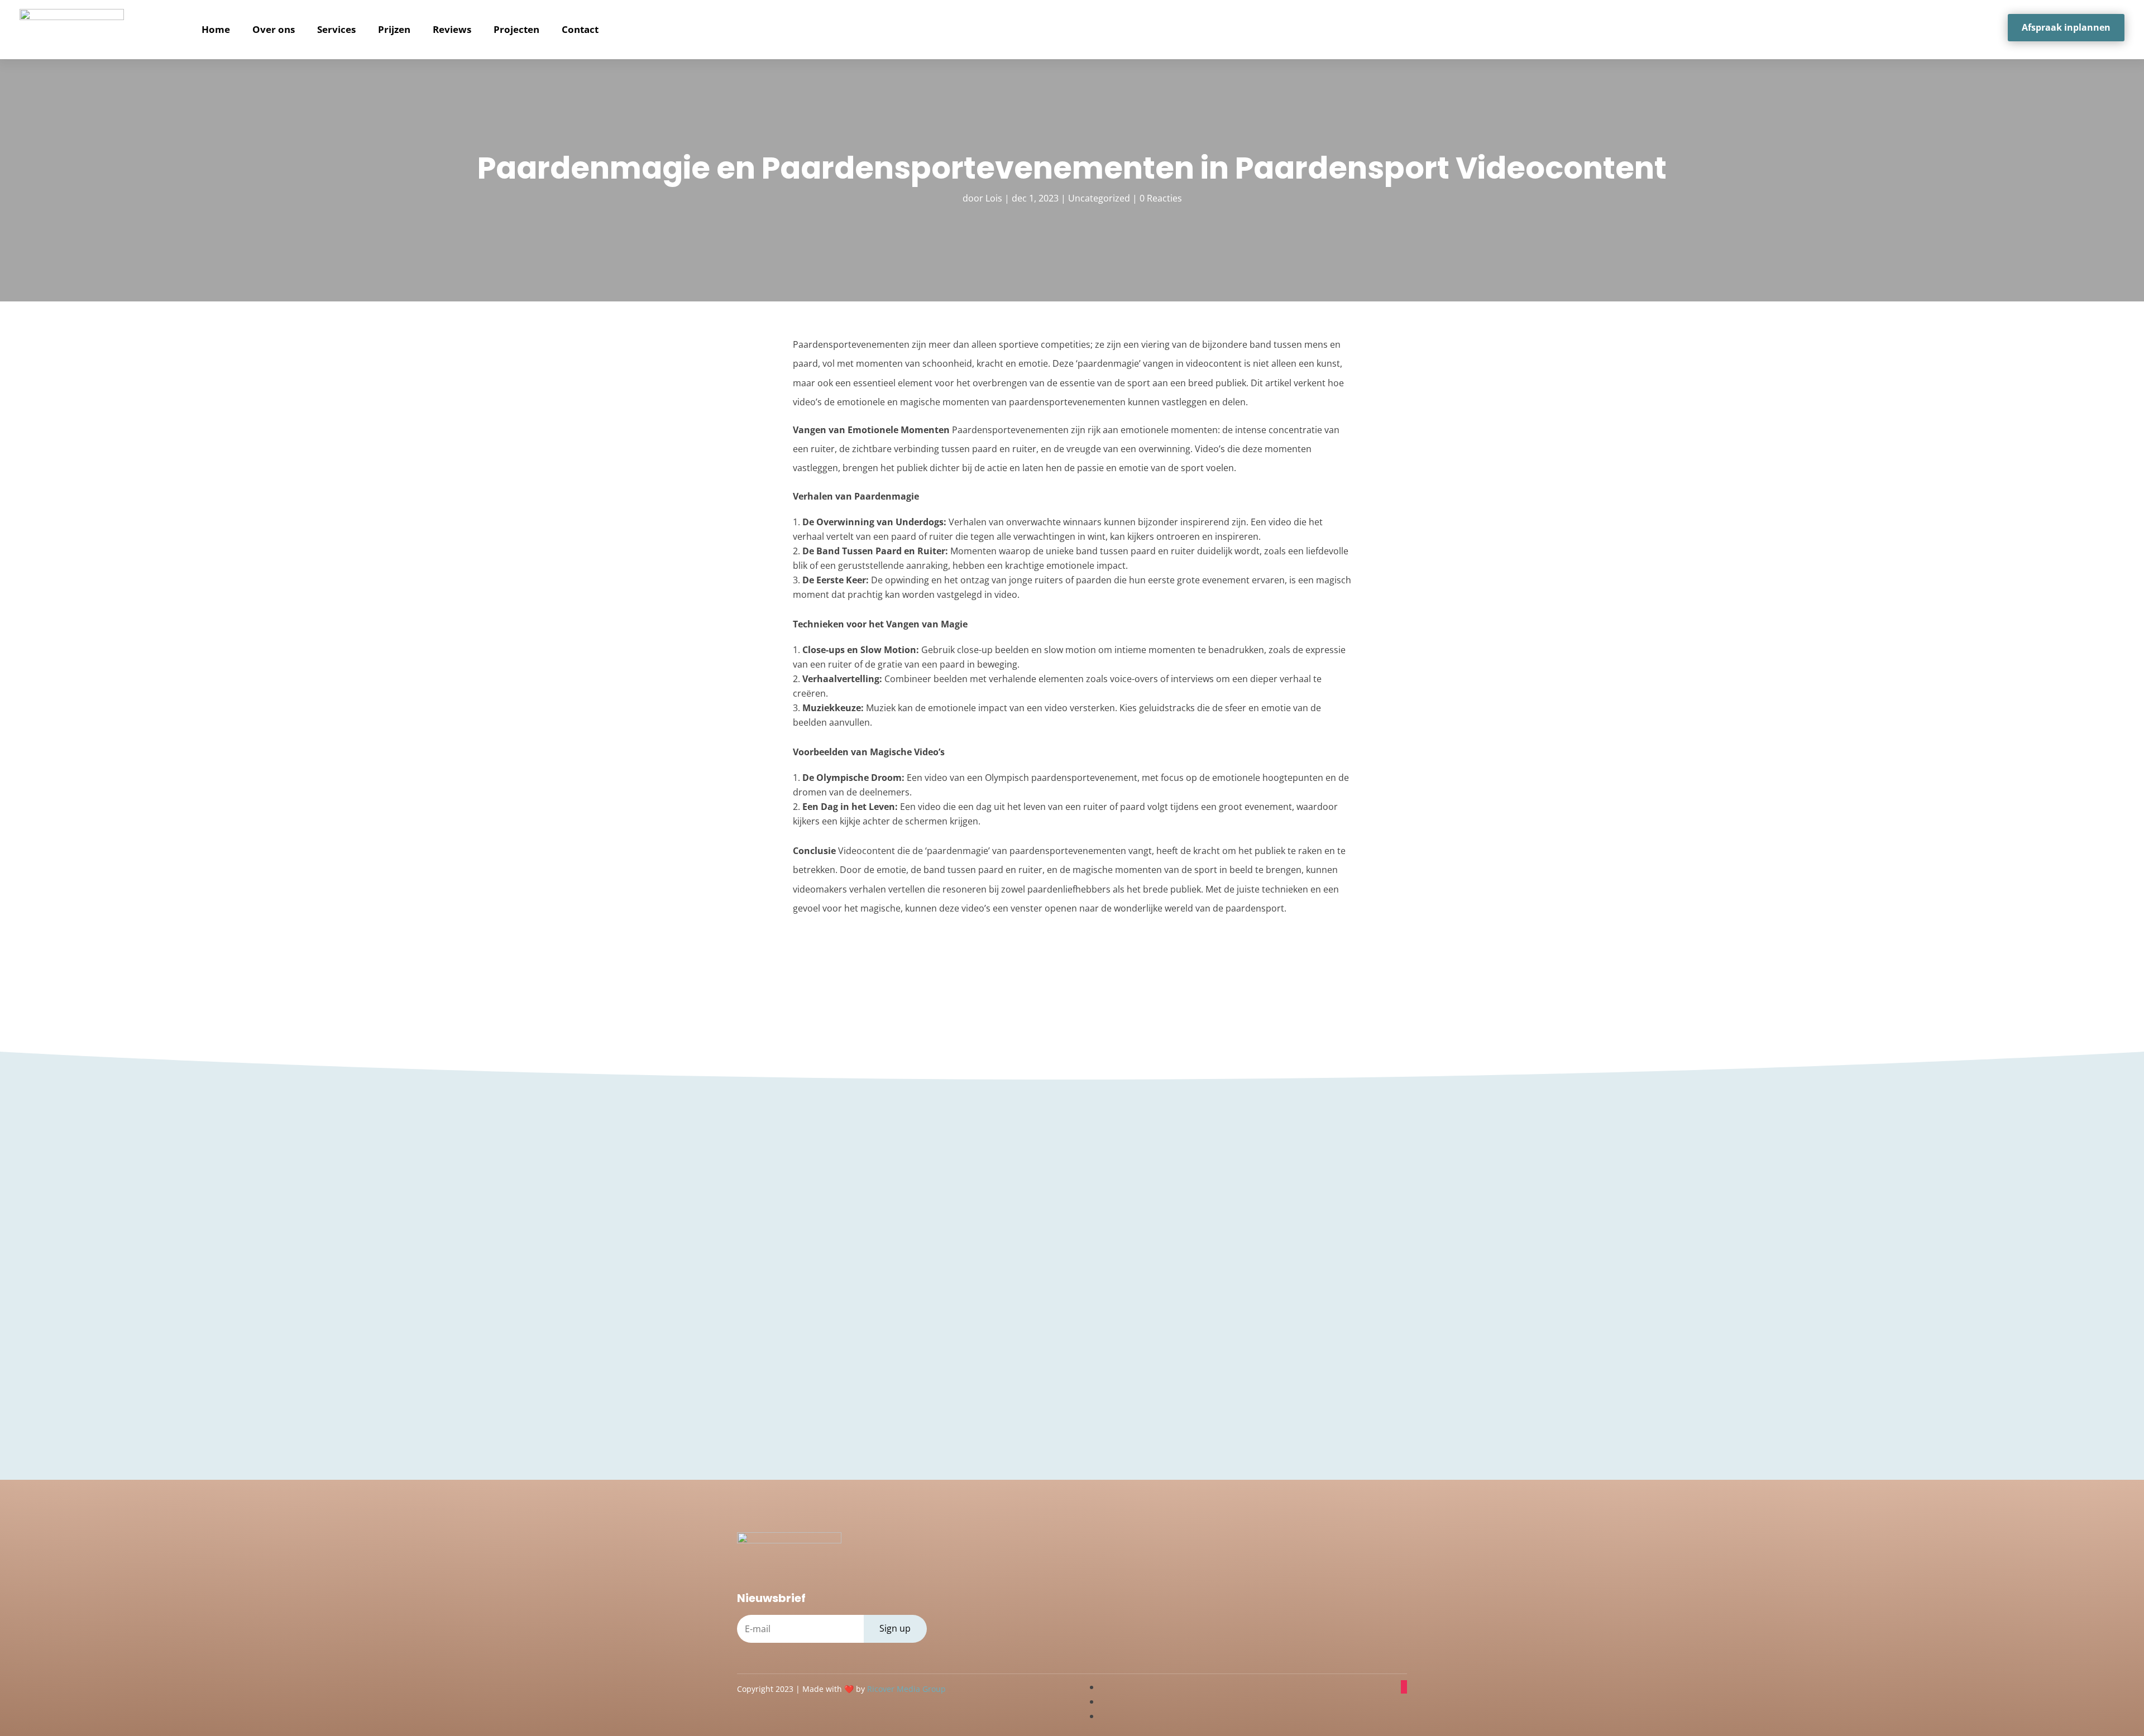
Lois (994, 198)
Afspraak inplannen (2066, 27)
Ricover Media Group (906, 1689)
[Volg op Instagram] (1404, 1687)
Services (336, 29)
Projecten (516, 29)
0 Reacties (1161, 198)
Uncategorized (1099, 198)
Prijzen (394, 29)
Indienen (1320, 1349)
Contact (580, 29)
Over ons (274, 29)
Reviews (452, 29)
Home (216, 29)
